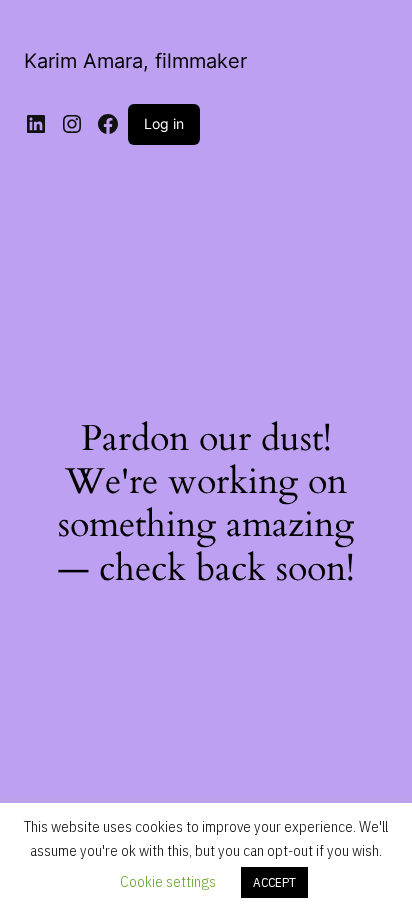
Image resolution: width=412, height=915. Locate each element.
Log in (164, 123)
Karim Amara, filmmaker (135, 61)
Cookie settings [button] (168, 881)
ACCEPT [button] (274, 882)
